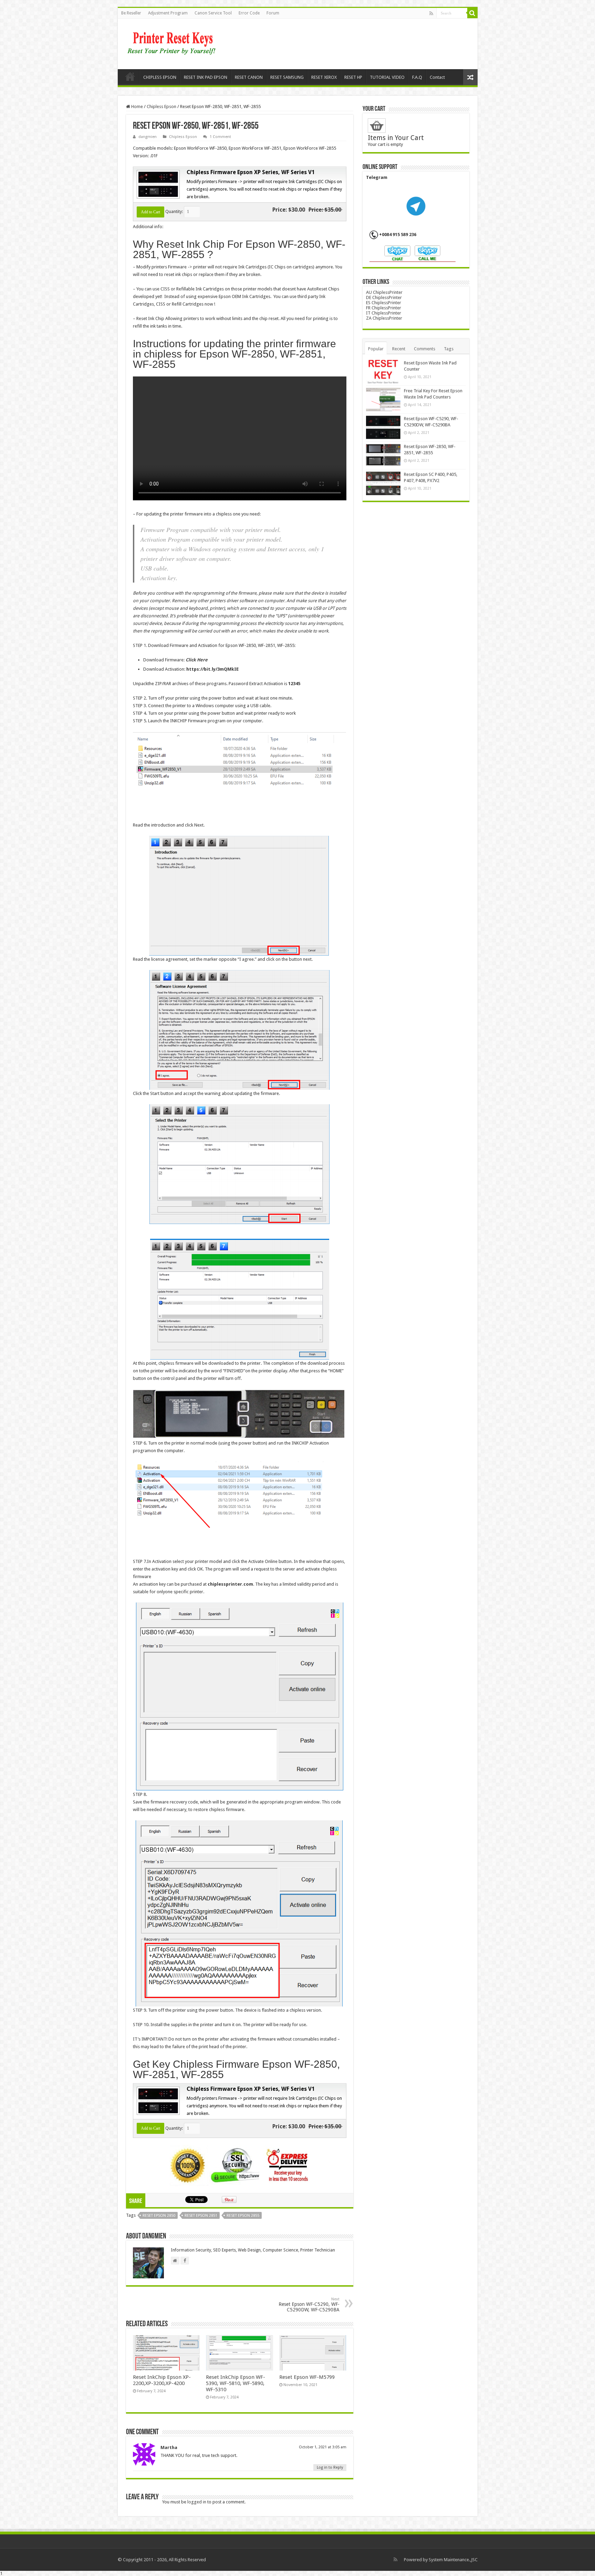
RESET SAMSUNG (287, 77)
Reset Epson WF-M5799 (307, 2377)
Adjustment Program (168, 13)
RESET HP (353, 77)
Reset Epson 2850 (159, 2216)
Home (130, 76)
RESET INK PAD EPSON (206, 77)
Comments (425, 349)
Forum (273, 13)
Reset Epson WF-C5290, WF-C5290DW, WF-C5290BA (309, 2305)
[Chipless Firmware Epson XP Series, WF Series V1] (157, 184)
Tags (449, 349)
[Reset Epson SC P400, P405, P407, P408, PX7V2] (383, 483)
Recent (399, 349)
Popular (376, 349)
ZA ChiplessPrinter (384, 318)
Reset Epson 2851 (201, 2216)
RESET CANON (249, 77)
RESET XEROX (324, 77)
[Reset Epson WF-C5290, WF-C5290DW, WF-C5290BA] (383, 427)
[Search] (472, 13)
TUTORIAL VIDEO (387, 77)
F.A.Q (417, 77)
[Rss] (431, 13)
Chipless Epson (161, 107)
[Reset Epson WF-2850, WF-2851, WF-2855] (383, 455)
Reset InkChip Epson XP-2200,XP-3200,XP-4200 (162, 2380)
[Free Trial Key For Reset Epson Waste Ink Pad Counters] (383, 400)
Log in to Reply (330, 2467)
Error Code (249, 13)
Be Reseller (131, 13)
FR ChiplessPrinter (384, 308)
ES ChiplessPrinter (384, 303)
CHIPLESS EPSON (160, 77)
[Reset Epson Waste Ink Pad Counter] (383, 372)
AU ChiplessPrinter (384, 292)
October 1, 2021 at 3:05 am (323, 2447)
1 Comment (220, 137)
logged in (197, 2502)
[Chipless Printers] (173, 43)
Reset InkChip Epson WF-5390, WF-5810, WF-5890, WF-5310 (236, 2383)
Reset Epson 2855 (243, 2216)
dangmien (148, 137)
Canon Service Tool (213, 13)
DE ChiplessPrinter (384, 297)
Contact (437, 77)
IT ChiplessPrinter (384, 313)
